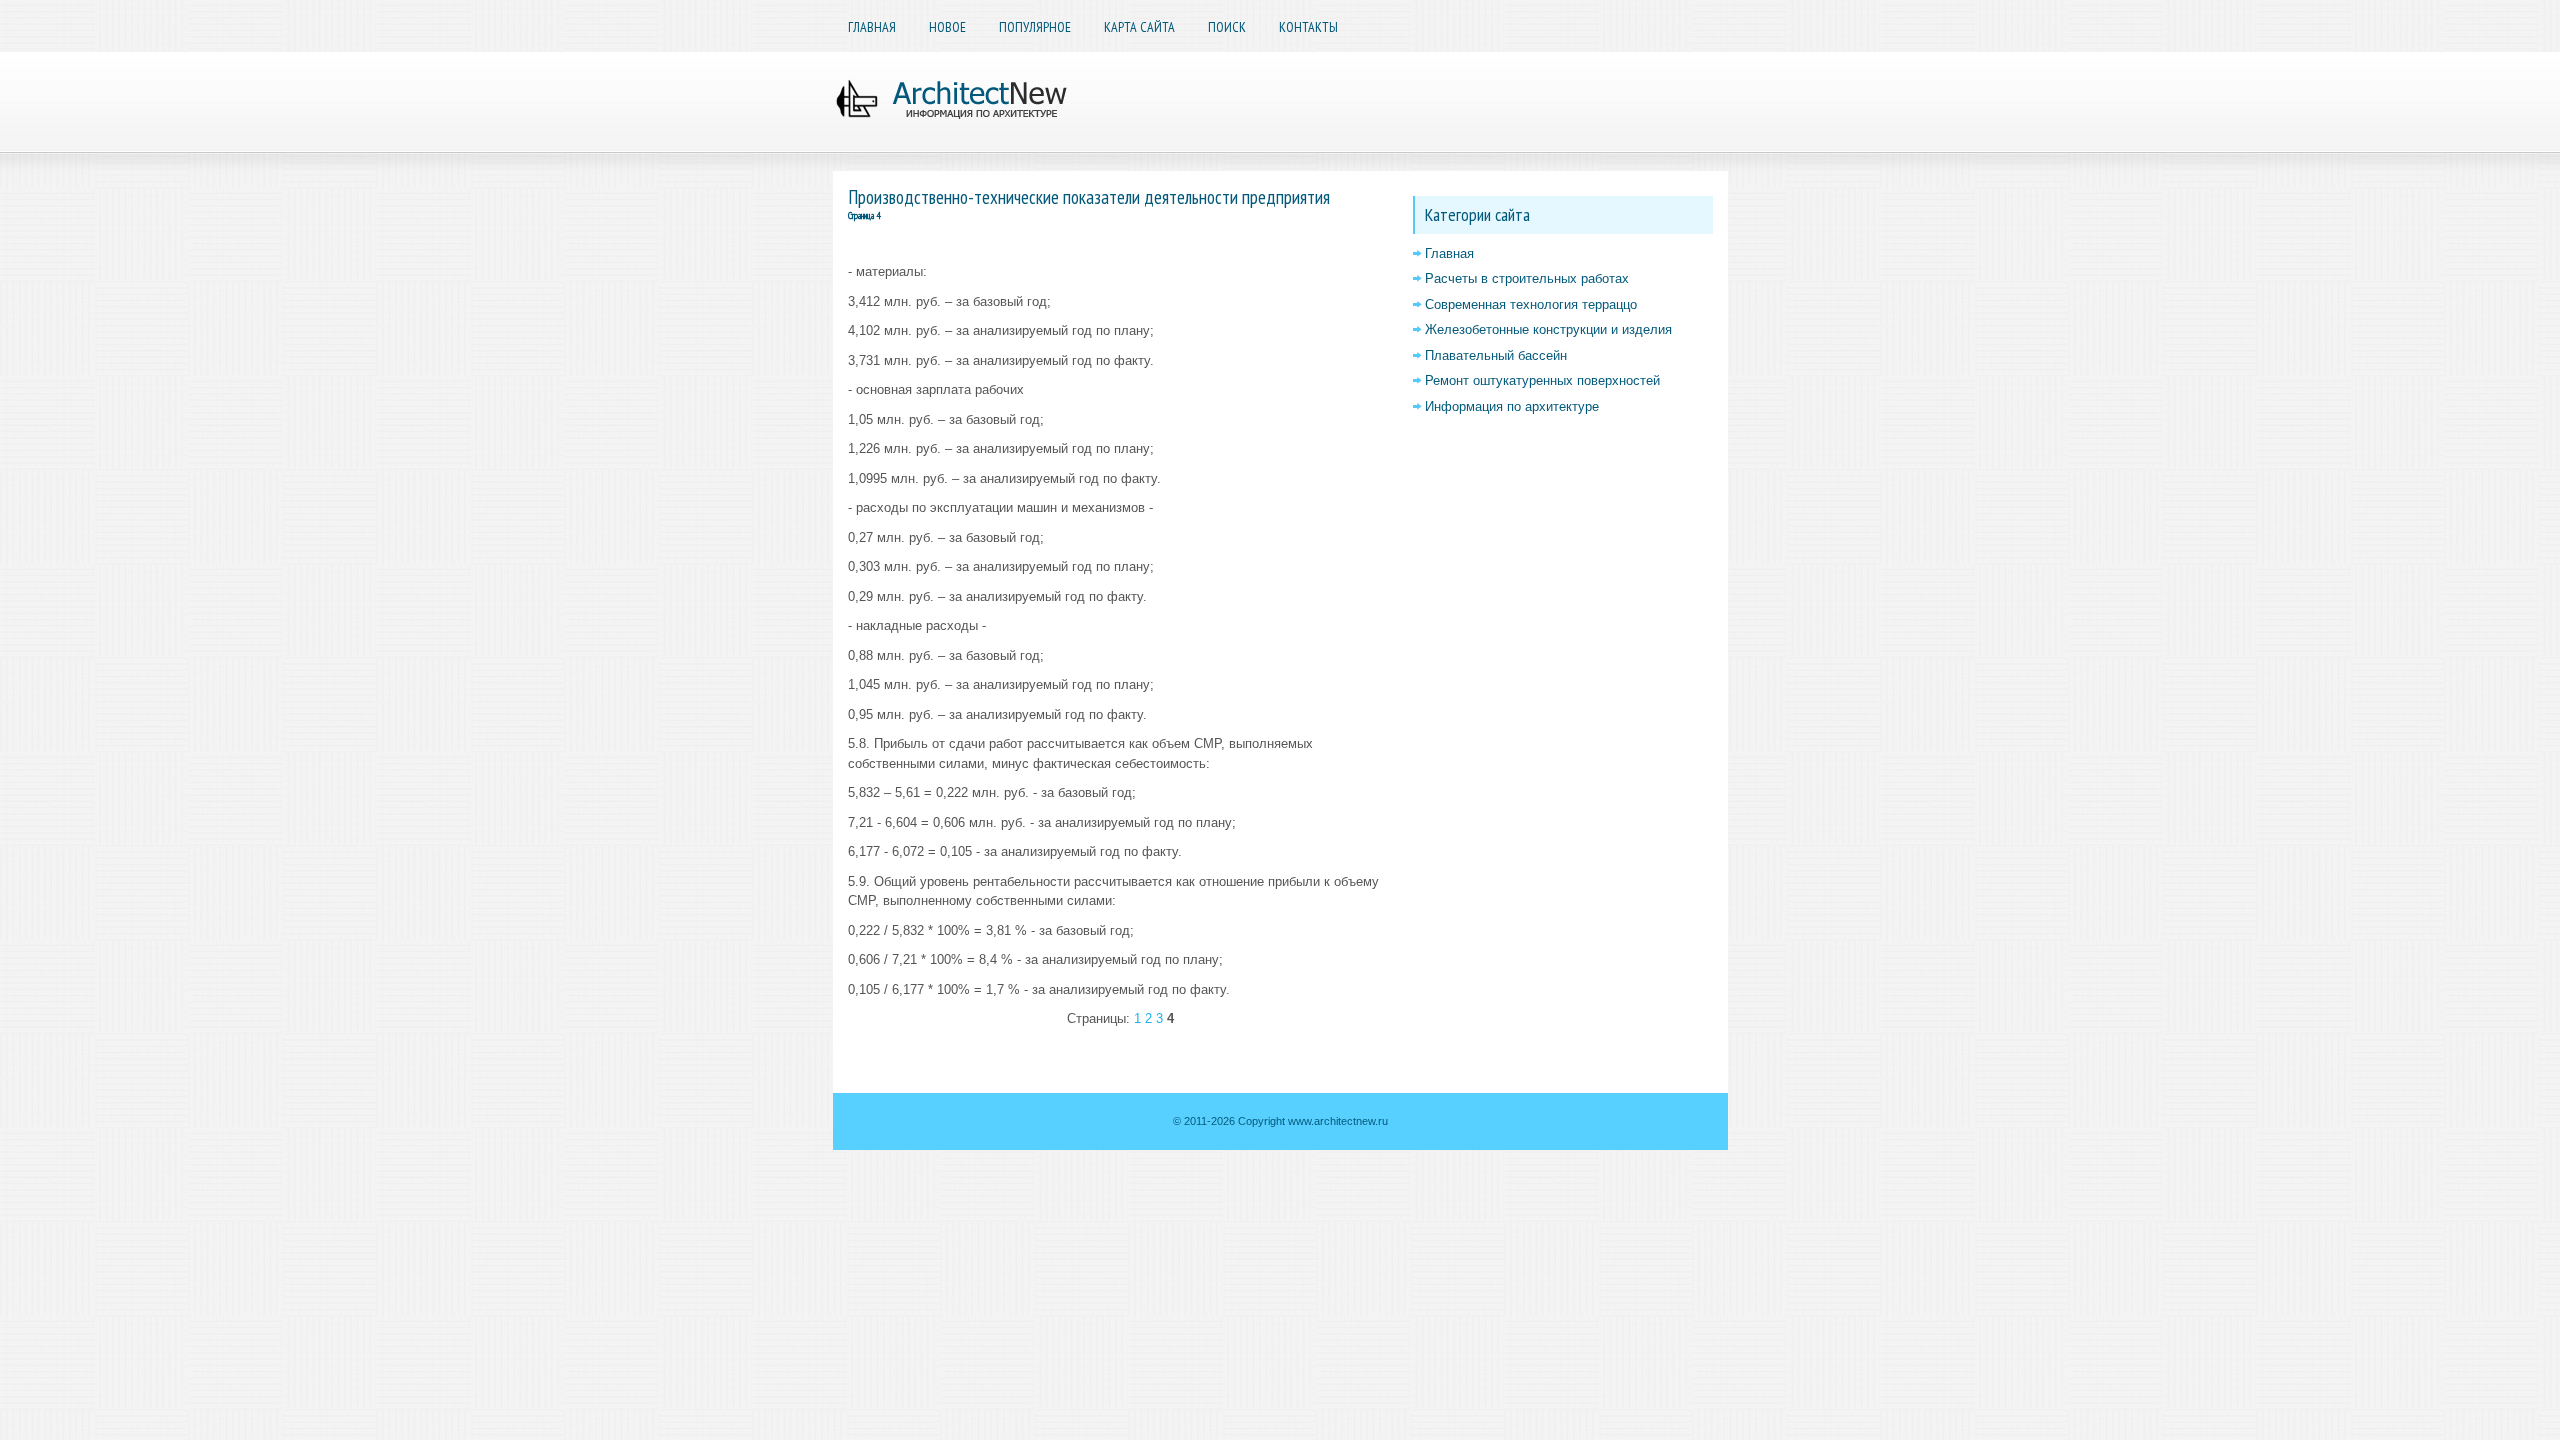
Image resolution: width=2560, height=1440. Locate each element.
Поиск (1227, 27)
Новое (947, 27)
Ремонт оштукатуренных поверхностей (1542, 380)
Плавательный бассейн (1496, 355)
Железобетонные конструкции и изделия (1548, 329)
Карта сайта (1139, 27)
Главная (872, 27)
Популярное (1035, 27)
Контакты (1308, 27)
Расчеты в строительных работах (1527, 278)
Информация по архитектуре (1512, 406)
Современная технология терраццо (1531, 304)
